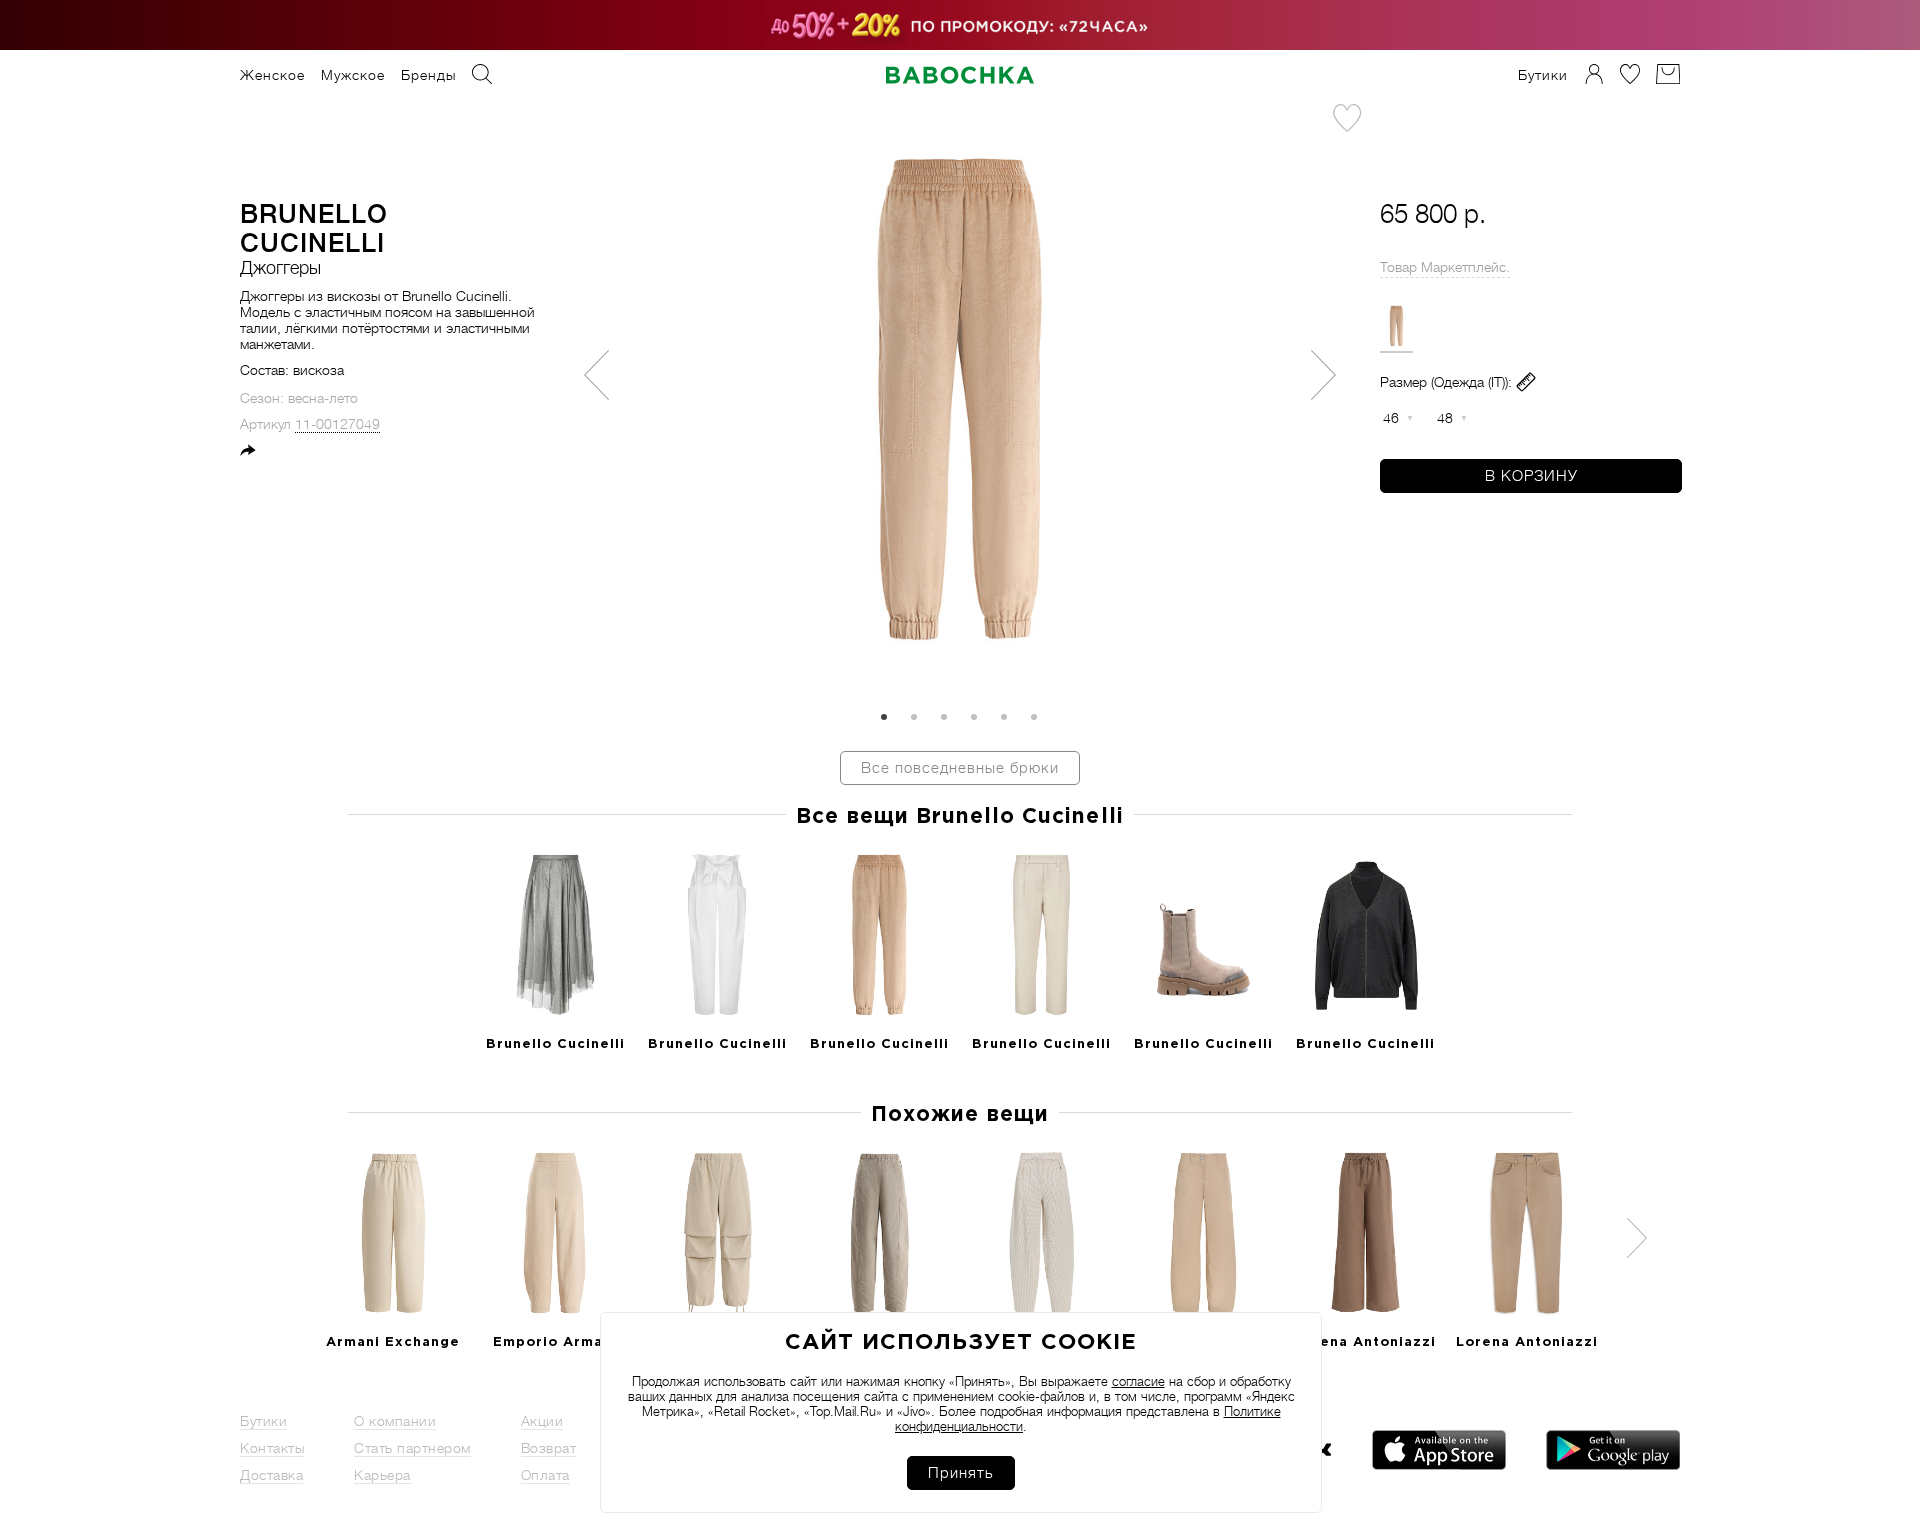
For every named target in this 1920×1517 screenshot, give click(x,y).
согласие (1138, 1381)
